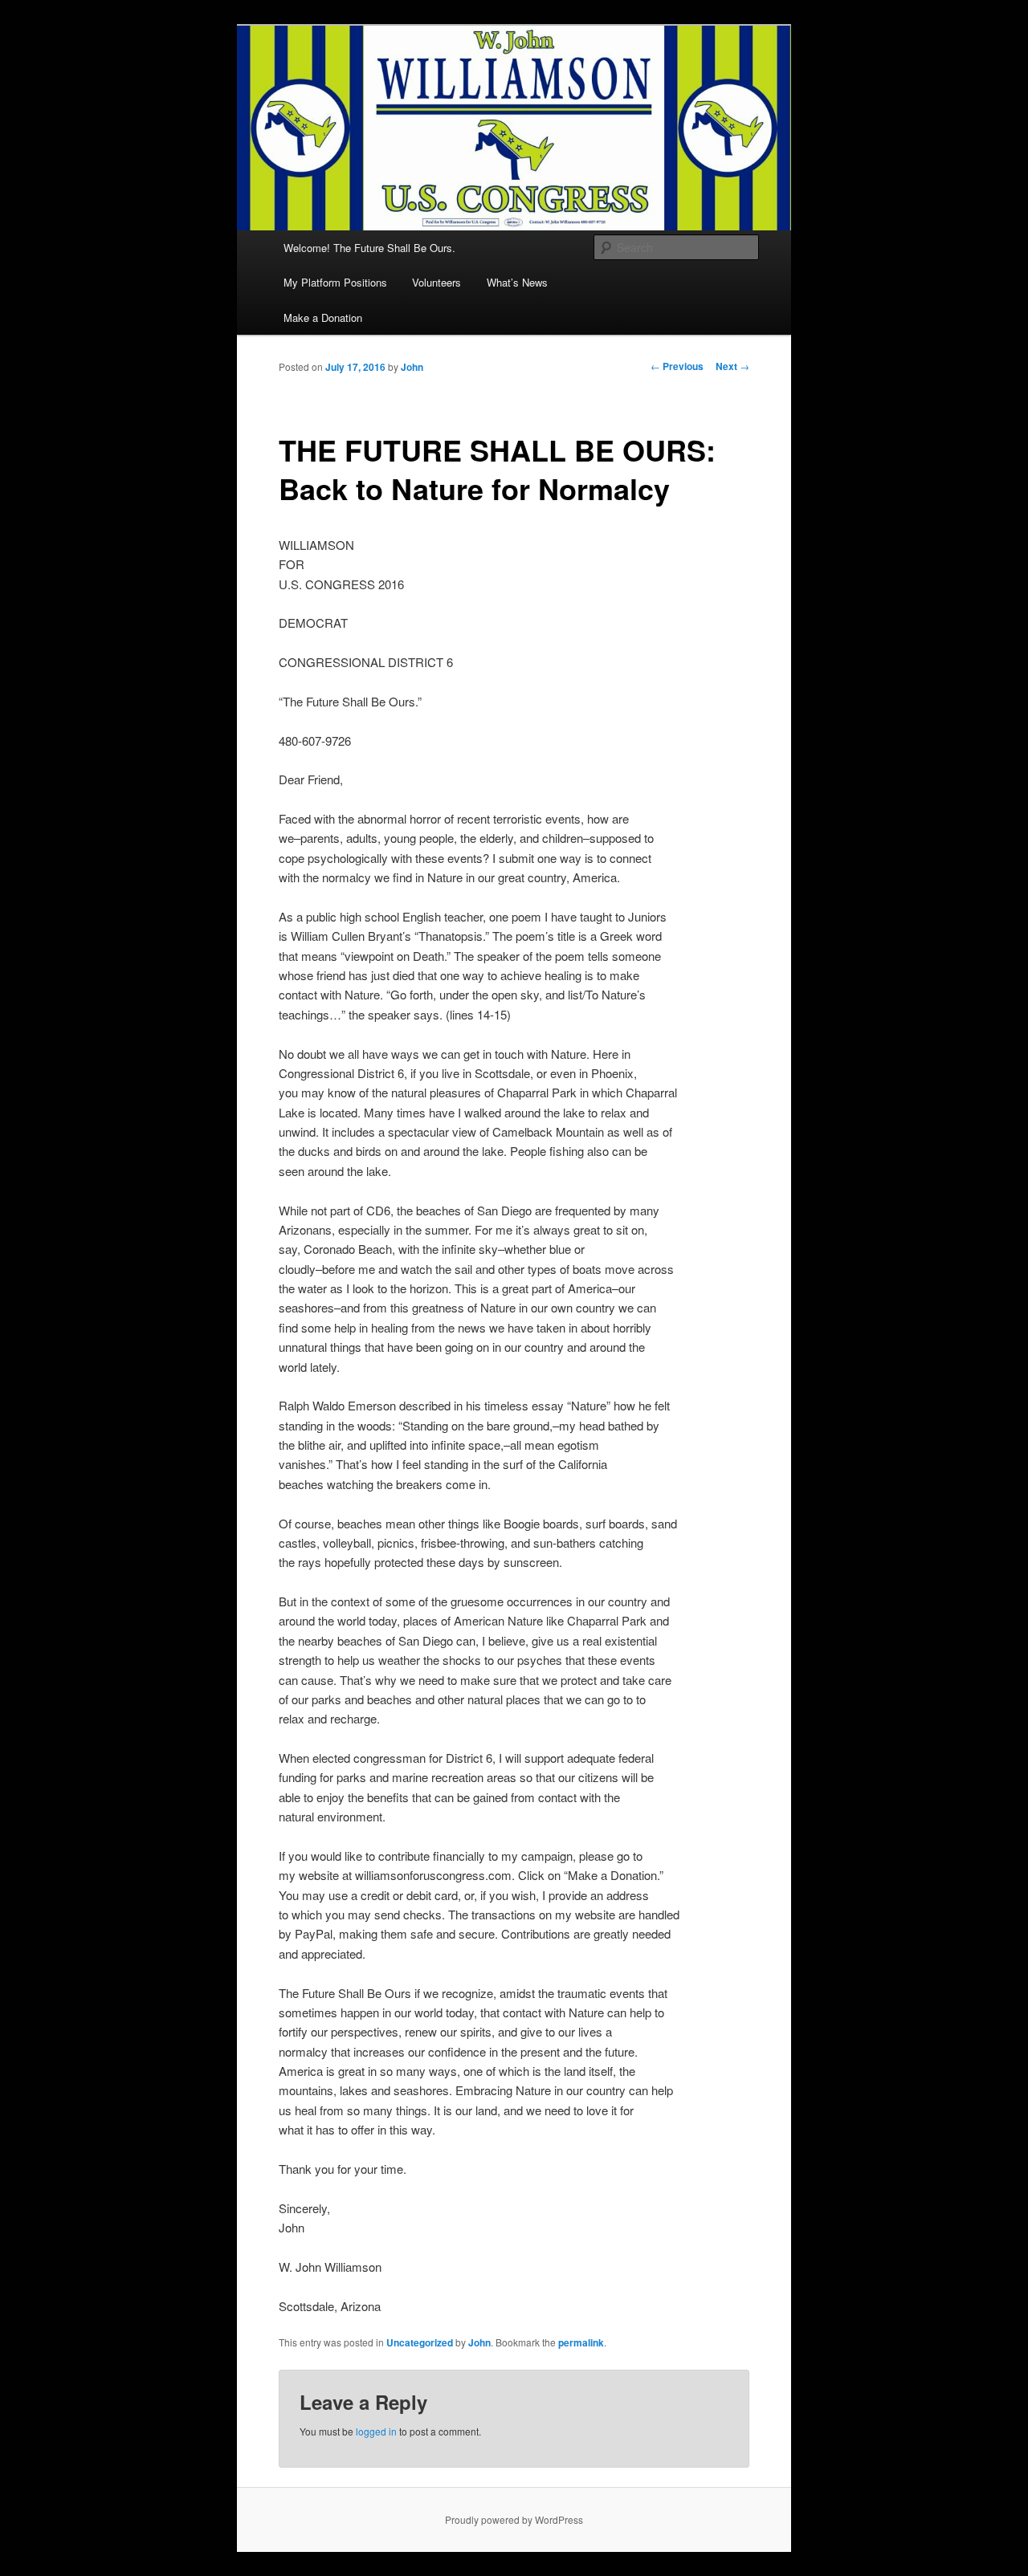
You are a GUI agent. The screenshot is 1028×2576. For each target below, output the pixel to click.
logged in (376, 2431)
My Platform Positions (335, 282)
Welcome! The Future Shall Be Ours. (369, 248)
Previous (677, 366)
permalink (581, 2342)
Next (732, 366)
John (412, 367)
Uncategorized (420, 2342)
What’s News (517, 282)
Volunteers (436, 282)
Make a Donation (323, 317)
